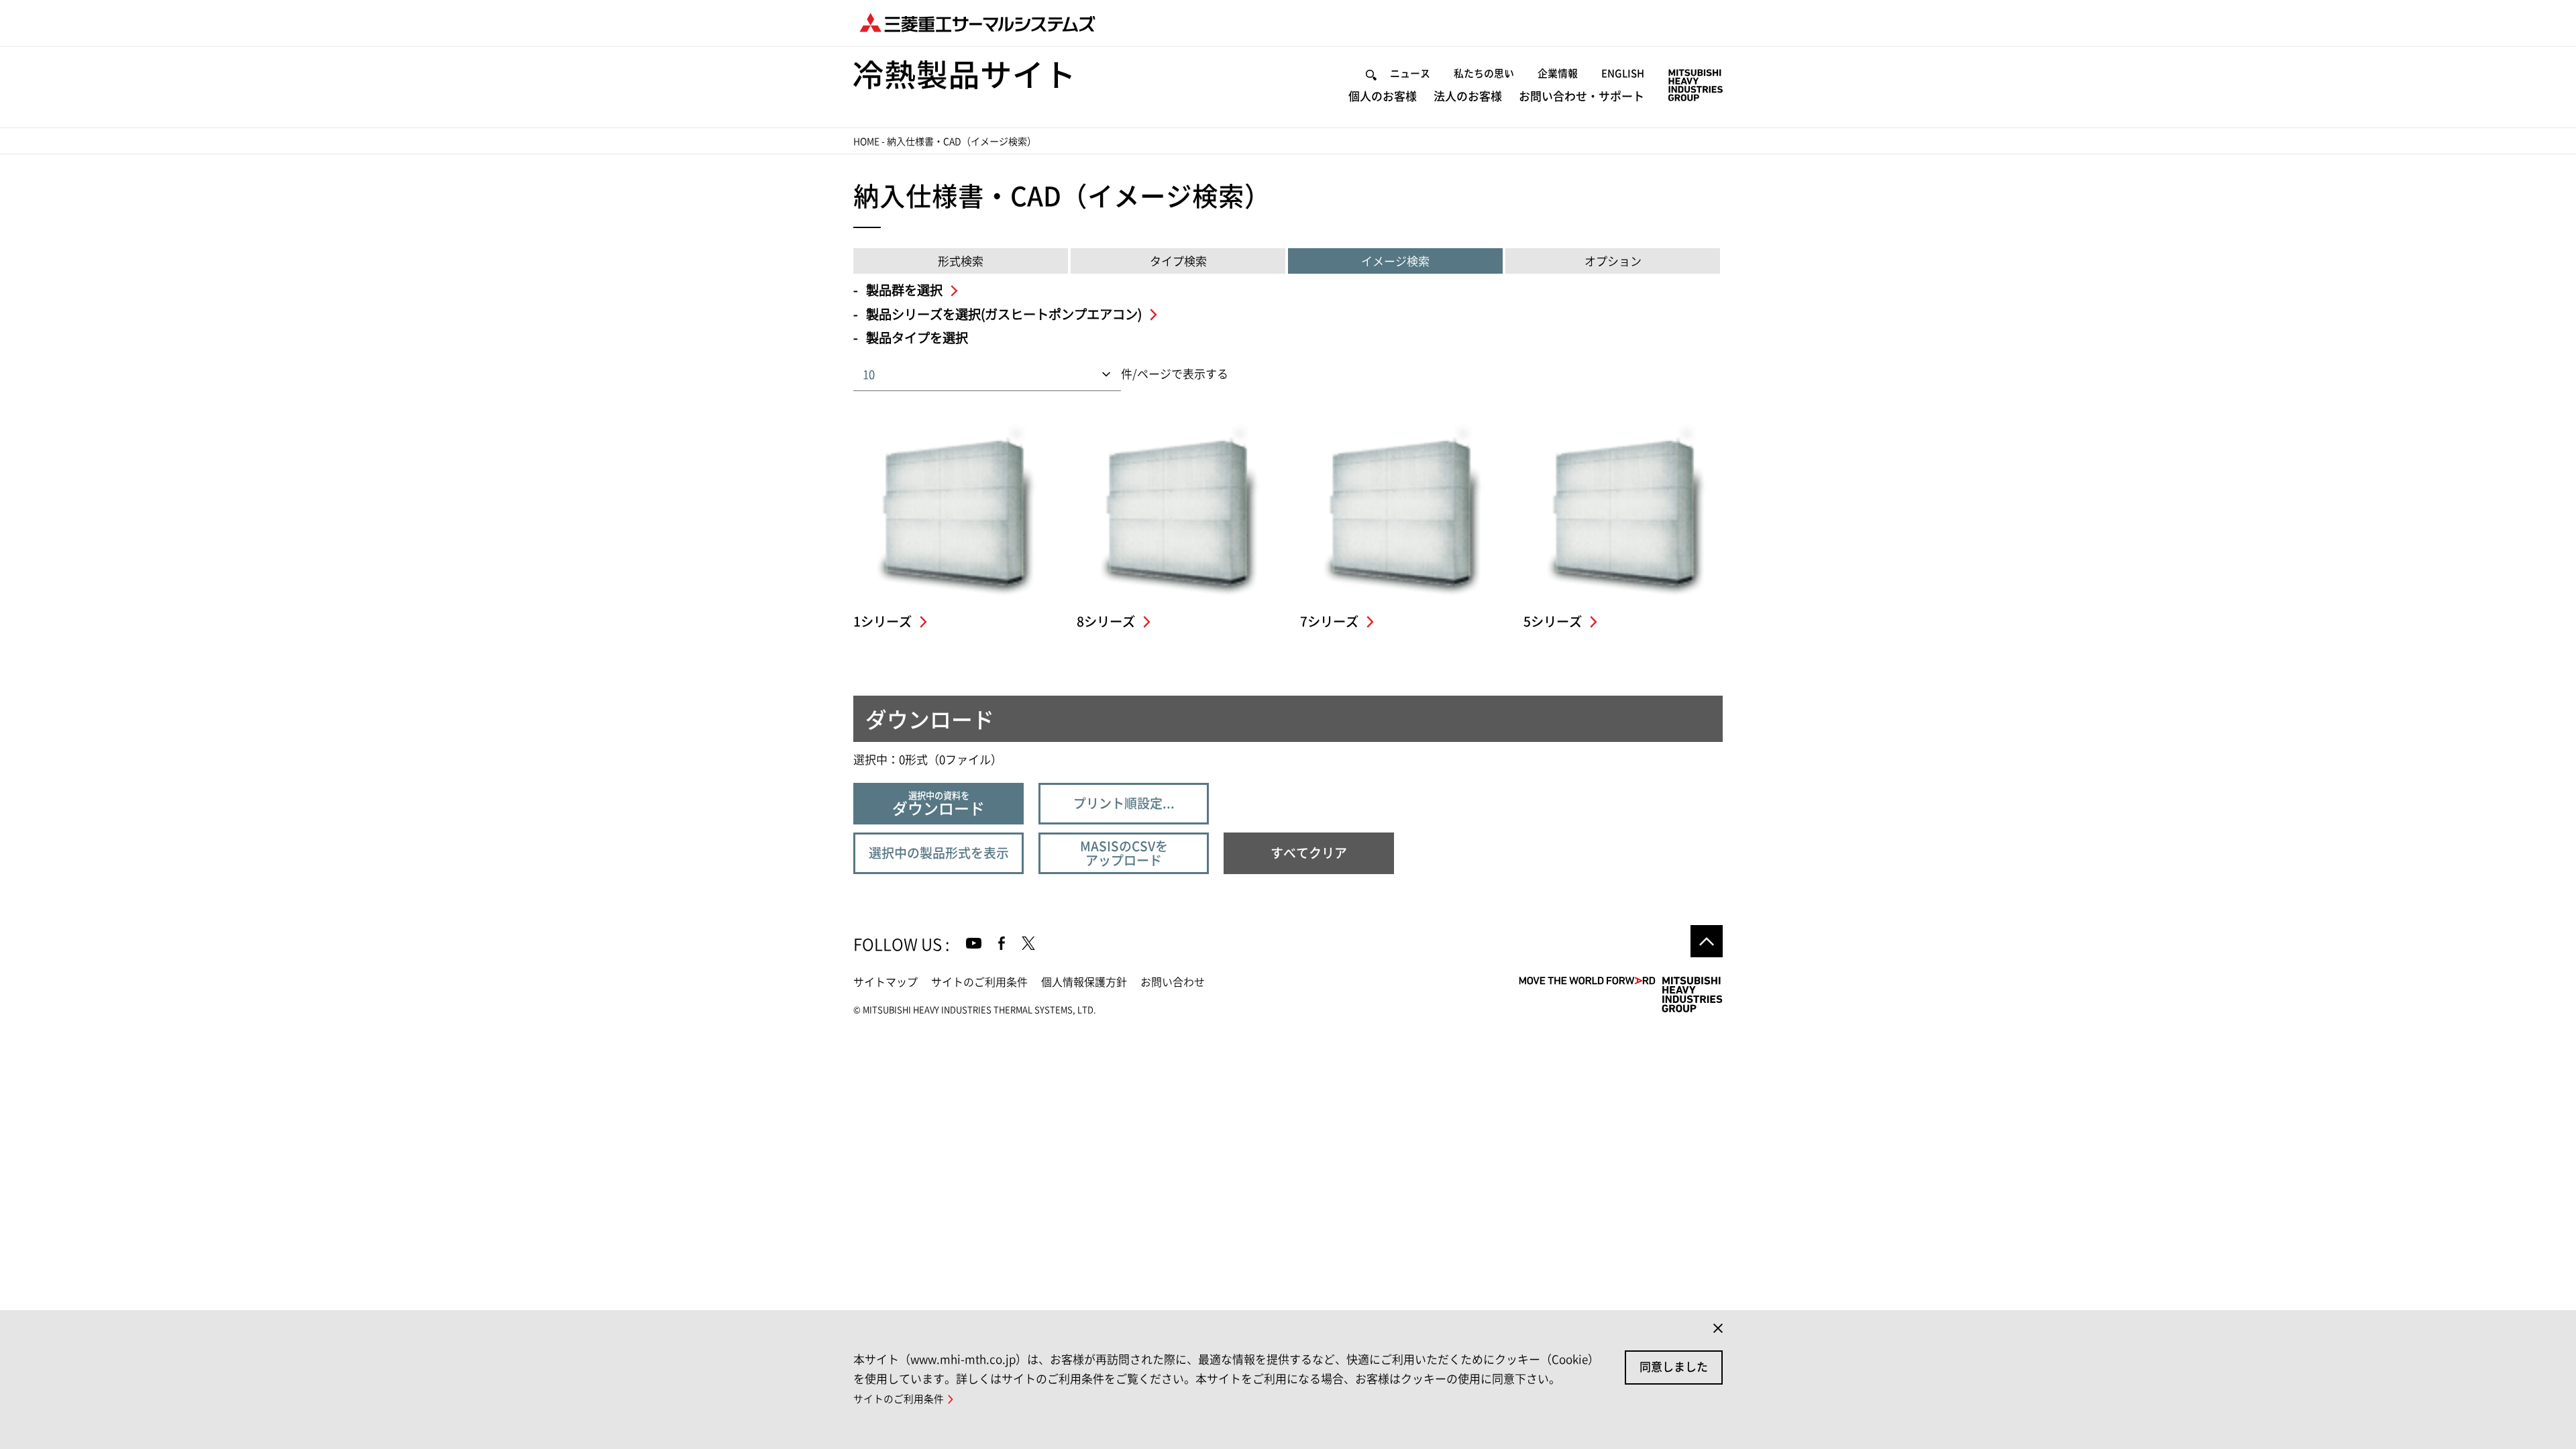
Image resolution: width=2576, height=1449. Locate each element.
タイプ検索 (1178, 261)
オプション (1613, 261)
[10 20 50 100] (1046, 375)
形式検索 (961, 261)
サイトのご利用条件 (979, 982)
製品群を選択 (906, 290)
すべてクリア (1309, 853)
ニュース (1410, 73)
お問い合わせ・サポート (1581, 96)
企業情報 (1558, 73)
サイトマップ (885, 982)
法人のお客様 (1468, 96)
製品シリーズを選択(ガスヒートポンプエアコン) (1005, 314)
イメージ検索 (1395, 261)
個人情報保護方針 (1084, 982)
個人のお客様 (1383, 96)
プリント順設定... (1124, 803)
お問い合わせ (1173, 982)
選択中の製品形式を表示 (939, 853)
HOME (866, 142)
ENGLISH (1623, 73)
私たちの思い (1484, 73)
